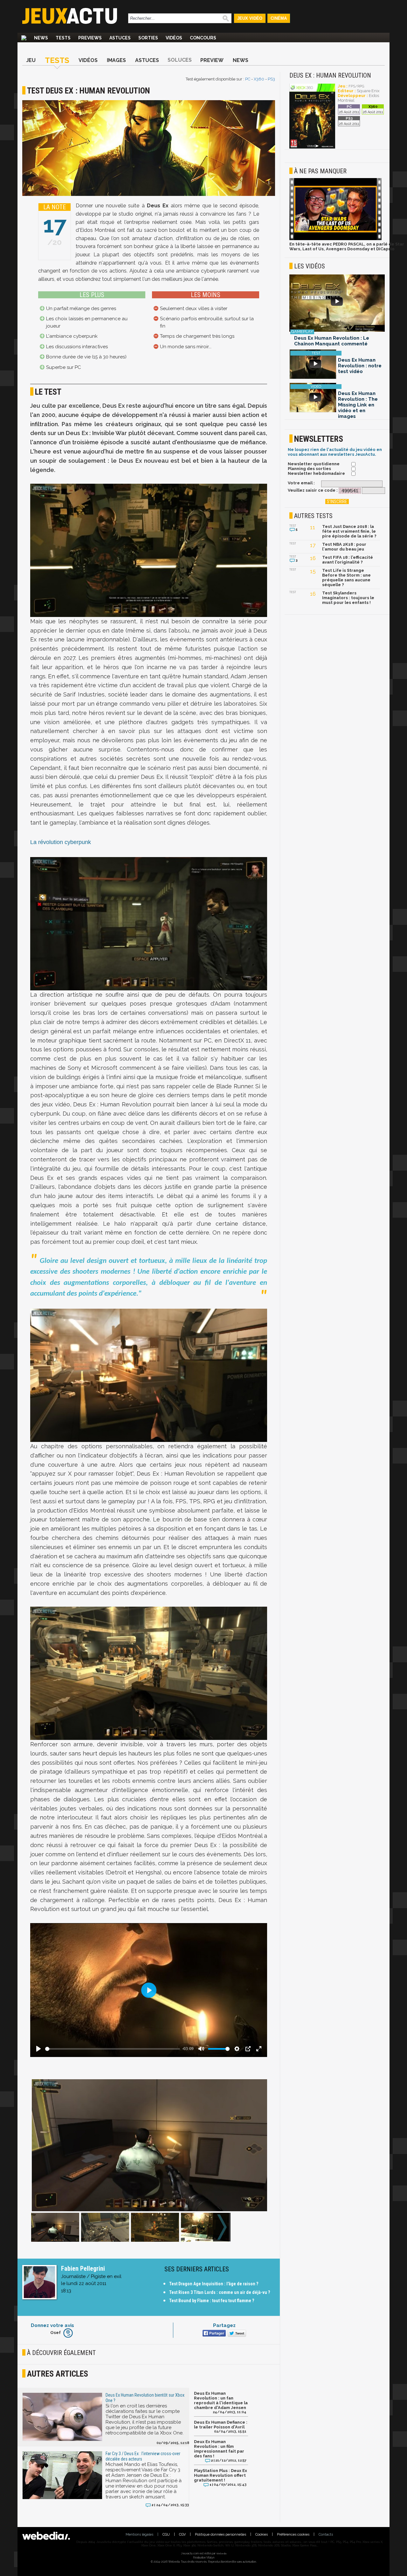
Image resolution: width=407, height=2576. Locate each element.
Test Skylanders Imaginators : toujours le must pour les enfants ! (348, 598)
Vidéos (174, 38)
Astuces (120, 38)
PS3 (271, 79)
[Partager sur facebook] (214, 2334)
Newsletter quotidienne (314, 464)
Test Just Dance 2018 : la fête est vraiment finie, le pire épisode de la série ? (349, 531)
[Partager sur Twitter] (236, 2334)
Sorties (148, 38)
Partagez (224, 2325)
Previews (90, 38)
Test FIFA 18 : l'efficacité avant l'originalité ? (348, 560)
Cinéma (279, 18)
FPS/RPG (356, 86)
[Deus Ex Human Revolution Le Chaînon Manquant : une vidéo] (337, 304)
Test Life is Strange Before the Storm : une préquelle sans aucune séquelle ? (346, 578)
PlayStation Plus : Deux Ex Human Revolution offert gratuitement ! (221, 2475)
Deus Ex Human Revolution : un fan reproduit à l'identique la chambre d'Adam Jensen (221, 2400)
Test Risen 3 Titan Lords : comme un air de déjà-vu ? (220, 2292)
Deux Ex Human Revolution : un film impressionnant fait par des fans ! (219, 2449)
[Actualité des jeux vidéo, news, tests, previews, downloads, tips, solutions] (24, 38)
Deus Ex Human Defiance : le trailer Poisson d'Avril (221, 2425)
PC (248, 79)
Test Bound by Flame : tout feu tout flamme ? (212, 2301)
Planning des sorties (309, 469)
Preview (212, 60)
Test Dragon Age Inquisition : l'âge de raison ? (214, 2284)
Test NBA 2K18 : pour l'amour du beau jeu (344, 547)
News (41, 38)
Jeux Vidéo (250, 18)
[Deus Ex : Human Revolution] (312, 147)
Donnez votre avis (52, 2325)
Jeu (31, 60)
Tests (63, 38)
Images (116, 60)
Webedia (221, 2553)
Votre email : (301, 483)
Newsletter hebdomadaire (316, 473)
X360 (259, 79)
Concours (203, 38)
